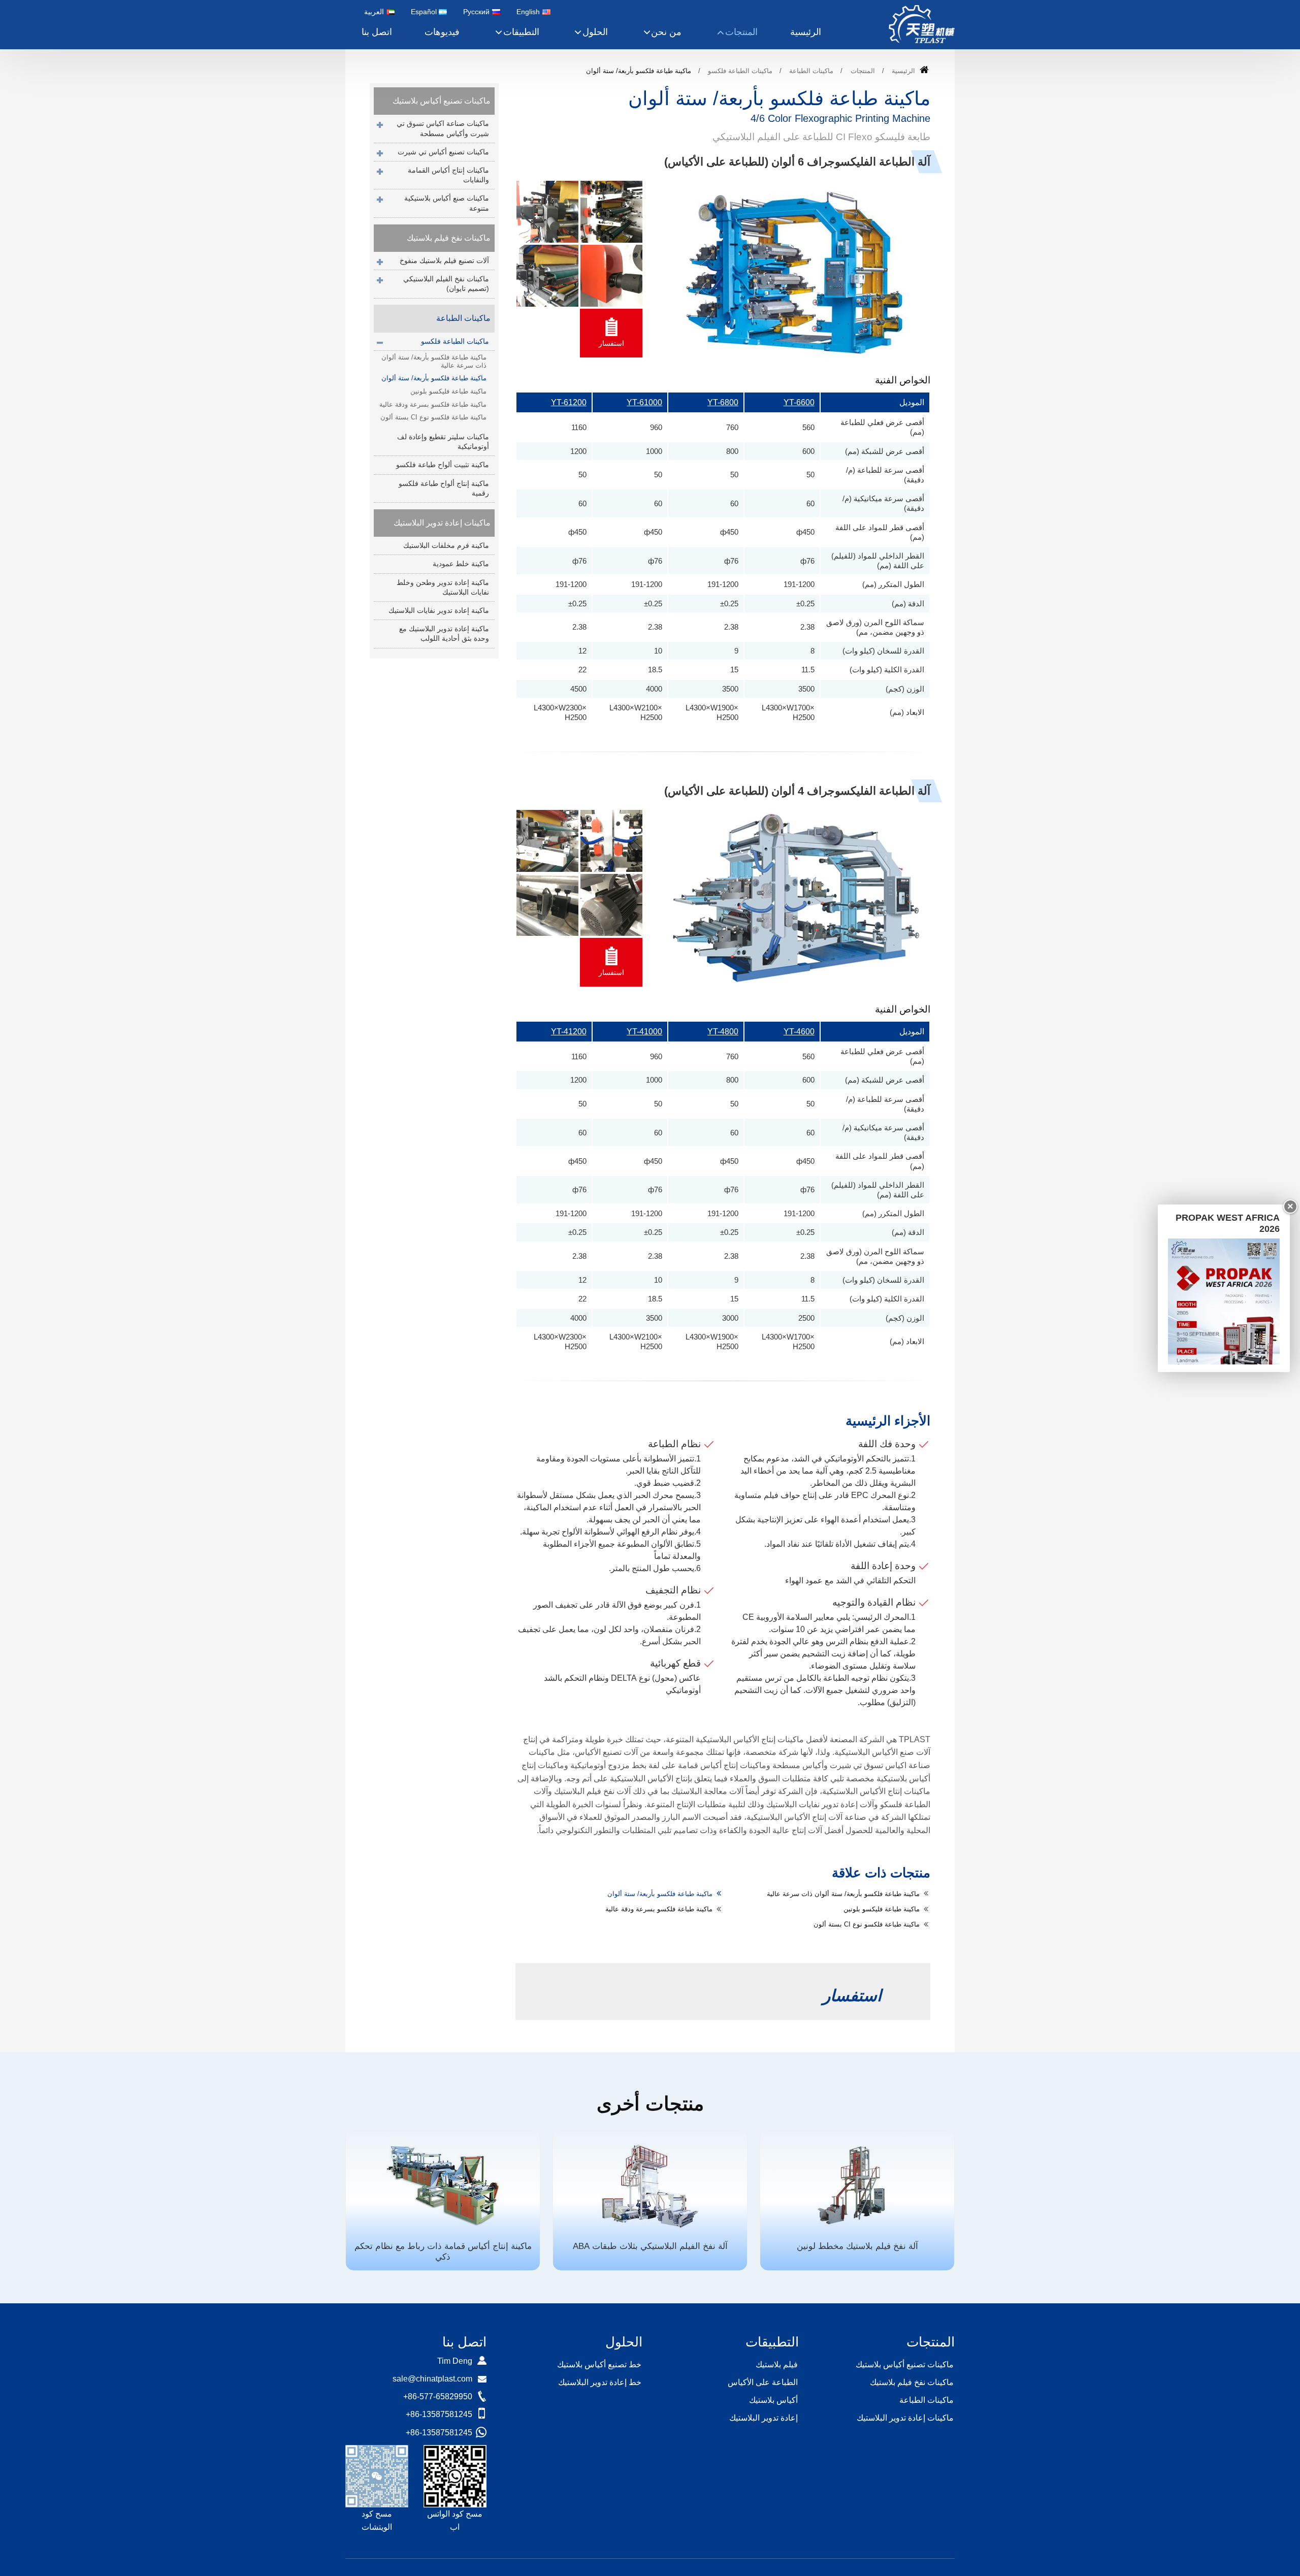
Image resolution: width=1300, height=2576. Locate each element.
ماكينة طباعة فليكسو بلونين (882, 1909)
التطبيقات (772, 2342)
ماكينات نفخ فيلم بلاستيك (449, 238)
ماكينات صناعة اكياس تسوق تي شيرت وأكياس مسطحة (443, 128)
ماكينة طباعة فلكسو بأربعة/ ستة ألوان (660, 1894)
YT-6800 (723, 402)
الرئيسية (806, 32)
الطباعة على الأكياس (763, 2382)
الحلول (624, 2342)
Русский (476, 12)
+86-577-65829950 (438, 2396)
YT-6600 (799, 402)
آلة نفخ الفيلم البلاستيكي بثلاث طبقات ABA (650, 2246)
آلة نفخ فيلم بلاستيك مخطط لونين (857, 2246)
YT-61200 (569, 402)
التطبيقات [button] (521, 32)
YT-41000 (644, 1032)
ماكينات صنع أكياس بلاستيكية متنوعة (447, 203)
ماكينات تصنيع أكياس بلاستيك (442, 101)
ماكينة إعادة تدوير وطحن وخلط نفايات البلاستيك (443, 587)
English (528, 12)
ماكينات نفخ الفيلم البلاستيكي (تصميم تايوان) (446, 284)
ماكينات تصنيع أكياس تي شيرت (443, 152)
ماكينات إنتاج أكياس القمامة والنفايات (448, 175)
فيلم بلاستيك (777, 2365)
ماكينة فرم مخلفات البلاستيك (446, 545)
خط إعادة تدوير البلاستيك (600, 2382)
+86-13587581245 (439, 2414)
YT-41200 (569, 1032)
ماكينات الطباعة (811, 71)
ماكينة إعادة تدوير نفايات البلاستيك (439, 610)
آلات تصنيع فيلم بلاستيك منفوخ (444, 260)
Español (424, 12)
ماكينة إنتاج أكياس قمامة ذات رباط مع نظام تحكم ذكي (443, 2252)
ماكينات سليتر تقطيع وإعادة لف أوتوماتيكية (443, 442)
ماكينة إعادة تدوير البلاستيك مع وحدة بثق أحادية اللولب (444, 633)
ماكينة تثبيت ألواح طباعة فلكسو (443, 465)
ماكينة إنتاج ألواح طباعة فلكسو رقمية (444, 488)
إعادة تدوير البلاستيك (763, 2418)
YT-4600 (799, 1032)
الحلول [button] (595, 32)
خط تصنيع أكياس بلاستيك (599, 2365)
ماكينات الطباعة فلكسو (740, 71)
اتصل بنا (377, 32)
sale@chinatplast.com (432, 2379)
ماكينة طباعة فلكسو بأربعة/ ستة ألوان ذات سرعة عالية (843, 1894)
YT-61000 (644, 402)
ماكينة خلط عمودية (461, 564)
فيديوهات (442, 32)
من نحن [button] (666, 32)
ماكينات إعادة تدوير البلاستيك (442, 523)
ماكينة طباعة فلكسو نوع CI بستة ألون (867, 1924)
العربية (374, 12)
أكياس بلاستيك (773, 2400)
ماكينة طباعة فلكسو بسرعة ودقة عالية (659, 1909)
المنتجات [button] (741, 32)
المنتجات (863, 71)
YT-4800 (723, 1032)
